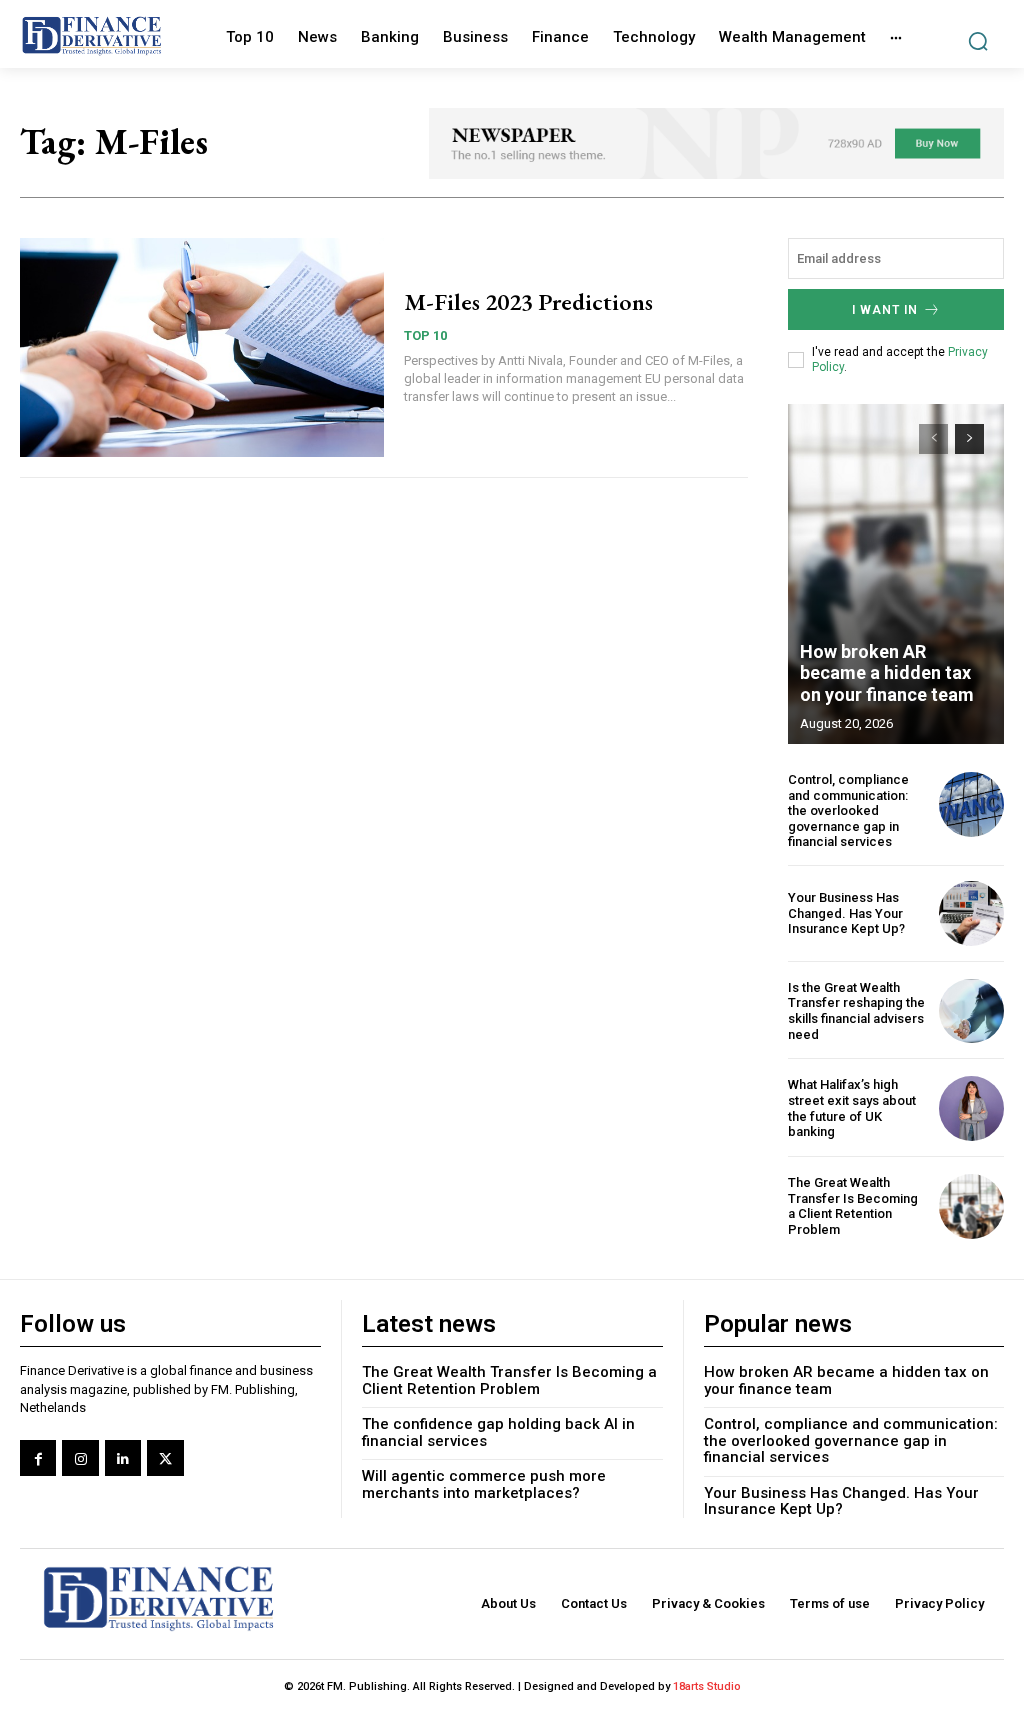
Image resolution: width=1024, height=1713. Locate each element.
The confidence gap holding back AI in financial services (498, 1432)
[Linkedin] (123, 1458)
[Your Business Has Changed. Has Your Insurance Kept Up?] (971, 913)
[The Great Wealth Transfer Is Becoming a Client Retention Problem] (971, 1206)
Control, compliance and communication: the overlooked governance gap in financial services (848, 810)
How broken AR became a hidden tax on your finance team (887, 673)
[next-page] (969, 439)
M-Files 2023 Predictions (528, 301)
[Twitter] (165, 1458)
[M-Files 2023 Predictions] (202, 347)
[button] (977, 41)
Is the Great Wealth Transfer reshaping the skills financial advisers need (856, 1011)
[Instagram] (80, 1458)
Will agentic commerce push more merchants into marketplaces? (484, 1484)
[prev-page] (933, 439)
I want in (885, 310)
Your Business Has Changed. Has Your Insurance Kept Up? (846, 913)
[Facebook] (38, 1458)
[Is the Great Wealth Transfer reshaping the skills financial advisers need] (971, 1011)
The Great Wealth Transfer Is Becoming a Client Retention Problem (853, 1206)
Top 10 (425, 335)
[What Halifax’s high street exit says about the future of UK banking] (971, 1108)
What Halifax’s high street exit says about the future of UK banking (852, 1108)
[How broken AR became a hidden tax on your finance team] (896, 574)
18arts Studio (707, 1686)
